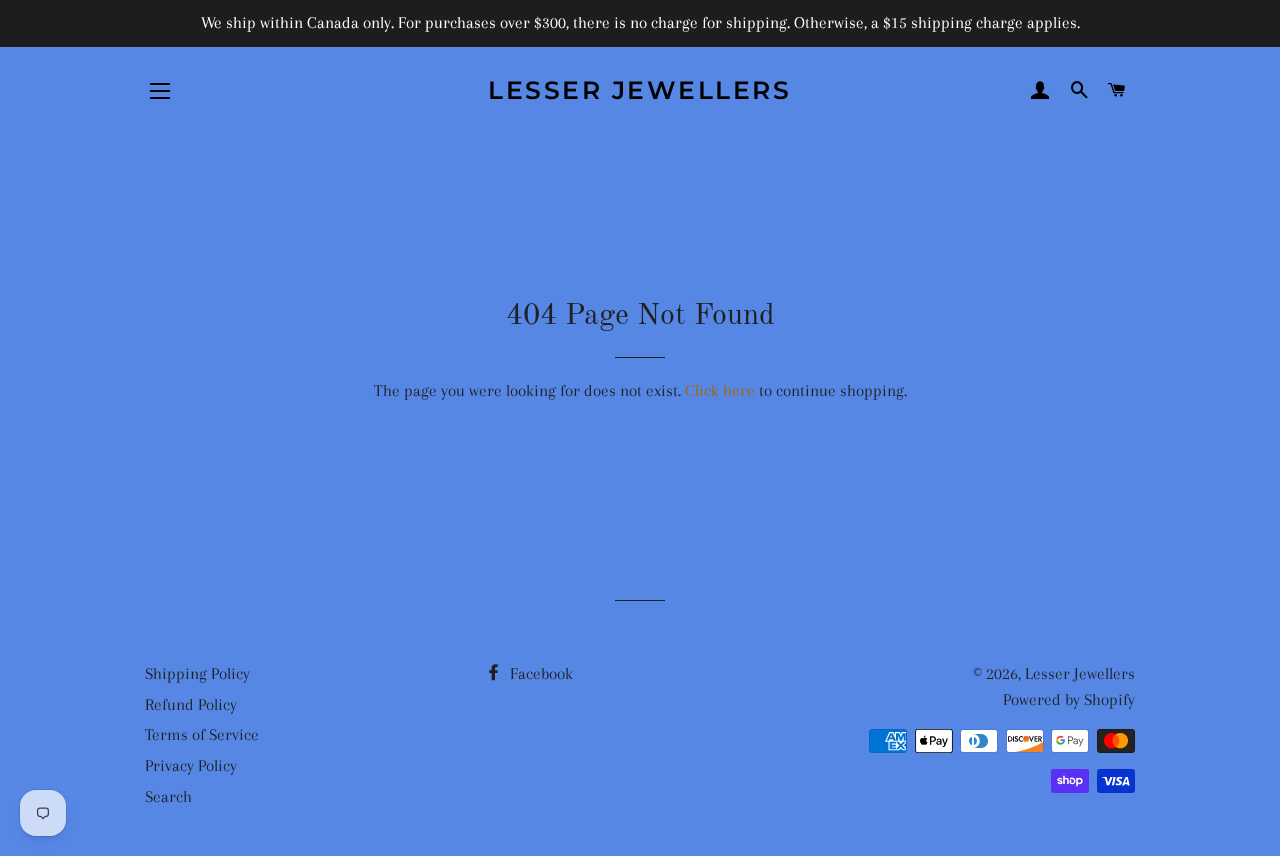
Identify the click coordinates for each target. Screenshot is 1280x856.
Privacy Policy (191, 765)
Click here (720, 390)
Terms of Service (202, 734)
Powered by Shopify (1069, 699)
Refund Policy (191, 704)
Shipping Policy (197, 673)
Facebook (539, 673)
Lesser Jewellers (639, 90)
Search (168, 796)
